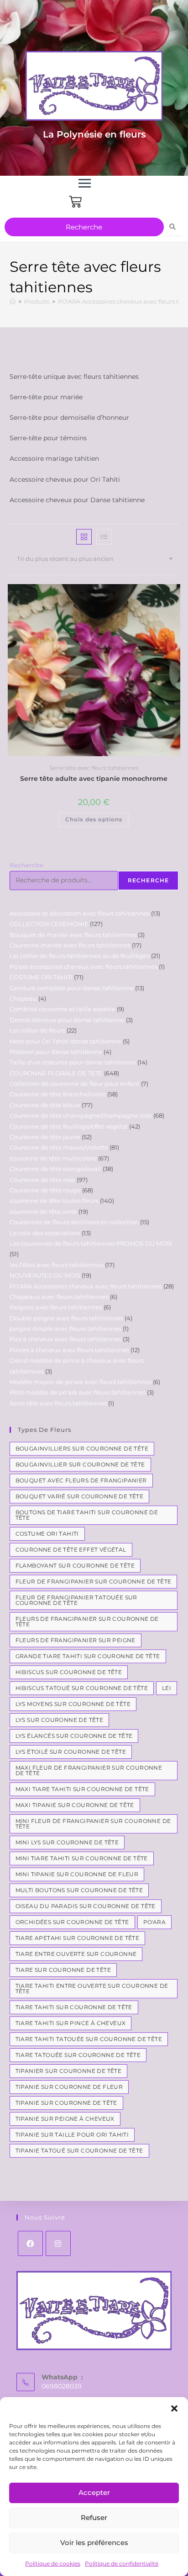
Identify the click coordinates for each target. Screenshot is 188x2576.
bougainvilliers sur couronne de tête (82, 1448)
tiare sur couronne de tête (63, 1970)
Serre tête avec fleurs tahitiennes (94, 768)
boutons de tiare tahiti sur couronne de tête (87, 1515)
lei (167, 1688)
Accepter (94, 2492)
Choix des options (94, 819)
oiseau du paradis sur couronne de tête (86, 1906)
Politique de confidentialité (122, 2563)
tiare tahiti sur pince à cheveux (71, 2023)
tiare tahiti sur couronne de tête (74, 2007)
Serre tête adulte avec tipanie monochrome (94, 779)
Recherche (26, 865)
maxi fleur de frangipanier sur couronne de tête (89, 1770)
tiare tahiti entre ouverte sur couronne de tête (92, 1988)
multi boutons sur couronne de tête (79, 1890)
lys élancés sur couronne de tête (74, 1736)
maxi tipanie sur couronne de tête (75, 1805)
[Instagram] (58, 2243)
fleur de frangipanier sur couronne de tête (94, 1581)
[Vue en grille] (84, 537)
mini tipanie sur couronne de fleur (77, 1874)
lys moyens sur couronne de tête (73, 1704)
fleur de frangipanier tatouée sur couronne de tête (76, 1600)
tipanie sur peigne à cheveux (65, 2119)
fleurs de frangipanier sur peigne (76, 1640)
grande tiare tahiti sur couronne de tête (88, 1656)
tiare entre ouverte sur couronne (76, 1954)
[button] (174, 2408)
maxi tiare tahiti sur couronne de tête (82, 1789)
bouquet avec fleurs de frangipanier (81, 1480)
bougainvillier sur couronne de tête (80, 1464)
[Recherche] (173, 227)
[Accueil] (13, 301)
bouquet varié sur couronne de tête (80, 1496)
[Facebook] (30, 2243)
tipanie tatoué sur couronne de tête (79, 2151)
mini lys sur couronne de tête (67, 1842)
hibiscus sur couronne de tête (69, 1672)
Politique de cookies (53, 2563)
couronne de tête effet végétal (71, 1550)
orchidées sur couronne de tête (72, 1922)
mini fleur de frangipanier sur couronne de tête (93, 1824)
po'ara (154, 1922)
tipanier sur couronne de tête (69, 2071)
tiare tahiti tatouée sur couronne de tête (89, 2039)
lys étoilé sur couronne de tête (71, 1752)
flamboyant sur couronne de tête (75, 1565)
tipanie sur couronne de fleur (69, 2087)
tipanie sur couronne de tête (66, 2103)
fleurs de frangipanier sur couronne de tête (87, 1621)
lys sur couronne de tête (60, 1720)
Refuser (94, 2517)
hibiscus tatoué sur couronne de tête (82, 1688)
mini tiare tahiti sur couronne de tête (82, 1858)
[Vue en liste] (104, 537)
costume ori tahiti (47, 1534)
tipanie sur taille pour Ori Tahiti (72, 2135)
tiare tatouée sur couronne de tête (78, 2055)
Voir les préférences (94, 2543)
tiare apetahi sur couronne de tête (78, 1938)
